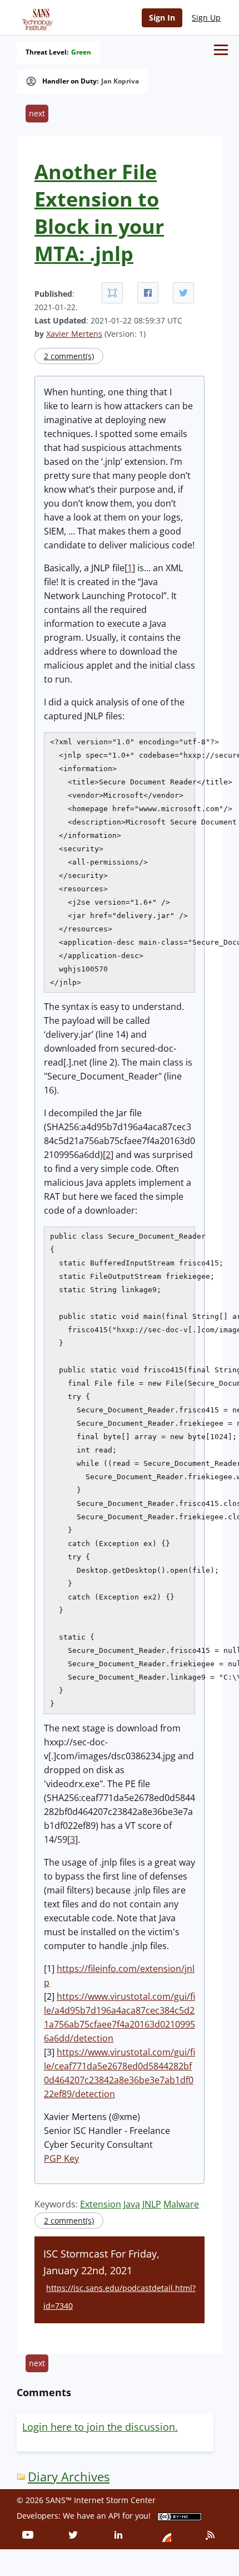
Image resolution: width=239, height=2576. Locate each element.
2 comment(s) (69, 356)
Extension (101, 2204)
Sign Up (206, 18)
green (81, 52)
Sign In (162, 18)
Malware (181, 2204)
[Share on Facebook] (148, 293)
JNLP (152, 2204)
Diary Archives (69, 2477)
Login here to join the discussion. (100, 2427)
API (114, 2516)
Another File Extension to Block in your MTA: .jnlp (99, 213)
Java (132, 2204)
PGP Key (61, 2158)
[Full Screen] (112, 293)
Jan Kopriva (120, 81)
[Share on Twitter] (183, 293)
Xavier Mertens (74, 334)
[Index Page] (36, 17)
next (37, 113)
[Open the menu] (221, 50)
